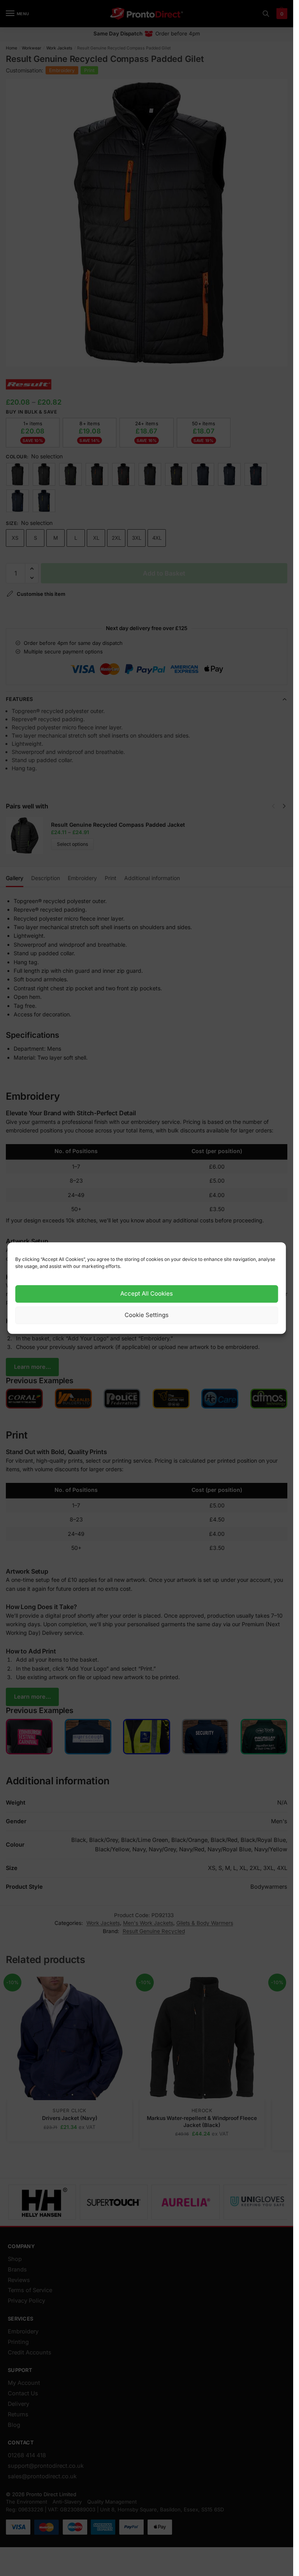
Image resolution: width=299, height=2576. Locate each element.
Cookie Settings (147, 1315)
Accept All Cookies (147, 1294)
